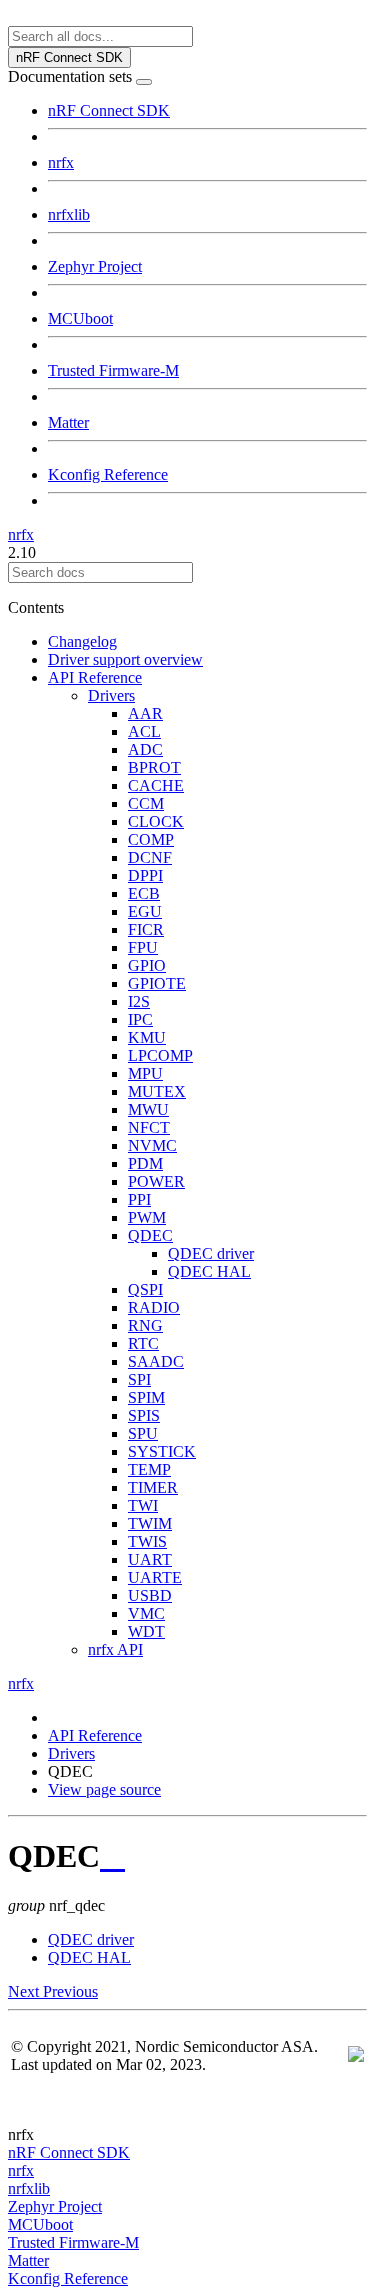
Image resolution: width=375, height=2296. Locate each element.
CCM (146, 803)
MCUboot (80, 318)
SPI (139, 1379)
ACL (144, 731)
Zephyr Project (95, 266)
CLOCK (156, 821)
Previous (70, 1991)
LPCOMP (160, 1055)
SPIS (144, 1415)
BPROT (154, 767)
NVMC (152, 1145)
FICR (146, 929)
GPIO (147, 965)
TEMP (149, 1469)
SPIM (146, 1397)
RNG (145, 1325)
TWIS (147, 1541)
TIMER (153, 1487)
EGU (145, 911)
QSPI (145, 1289)
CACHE (156, 785)
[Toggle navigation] (144, 82)
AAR (145, 713)
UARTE (155, 1577)
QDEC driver (211, 1253)
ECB (144, 893)
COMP (151, 839)
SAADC (156, 1361)
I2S (139, 1001)
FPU (143, 947)
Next (25, 1991)
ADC (145, 749)
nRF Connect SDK (109, 110)
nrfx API (115, 1649)
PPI (139, 1199)
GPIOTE (157, 983)
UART (150, 1559)
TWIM (150, 1523)
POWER (156, 1181)
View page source (104, 1789)
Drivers (111, 695)
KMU (147, 1037)
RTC (143, 1343)
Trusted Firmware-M (113, 370)
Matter (68, 422)
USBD (150, 1595)
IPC (140, 1019)
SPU (143, 1433)
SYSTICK (162, 1451)
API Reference (95, 677)
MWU (148, 1109)
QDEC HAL (209, 1271)
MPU (145, 1073)
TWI (143, 1505)
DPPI (145, 875)
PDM (145, 1163)
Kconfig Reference (108, 474)
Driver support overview (125, 659)
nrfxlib (69, 214)
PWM (147, 1217)
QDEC (150, 1235)
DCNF (150, 857)
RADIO (154, 1307)
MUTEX (157, 1091)
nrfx (61, 162)
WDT (146, 1631)
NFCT (149, 1127)
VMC (146, 1613)
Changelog (82, 641)
